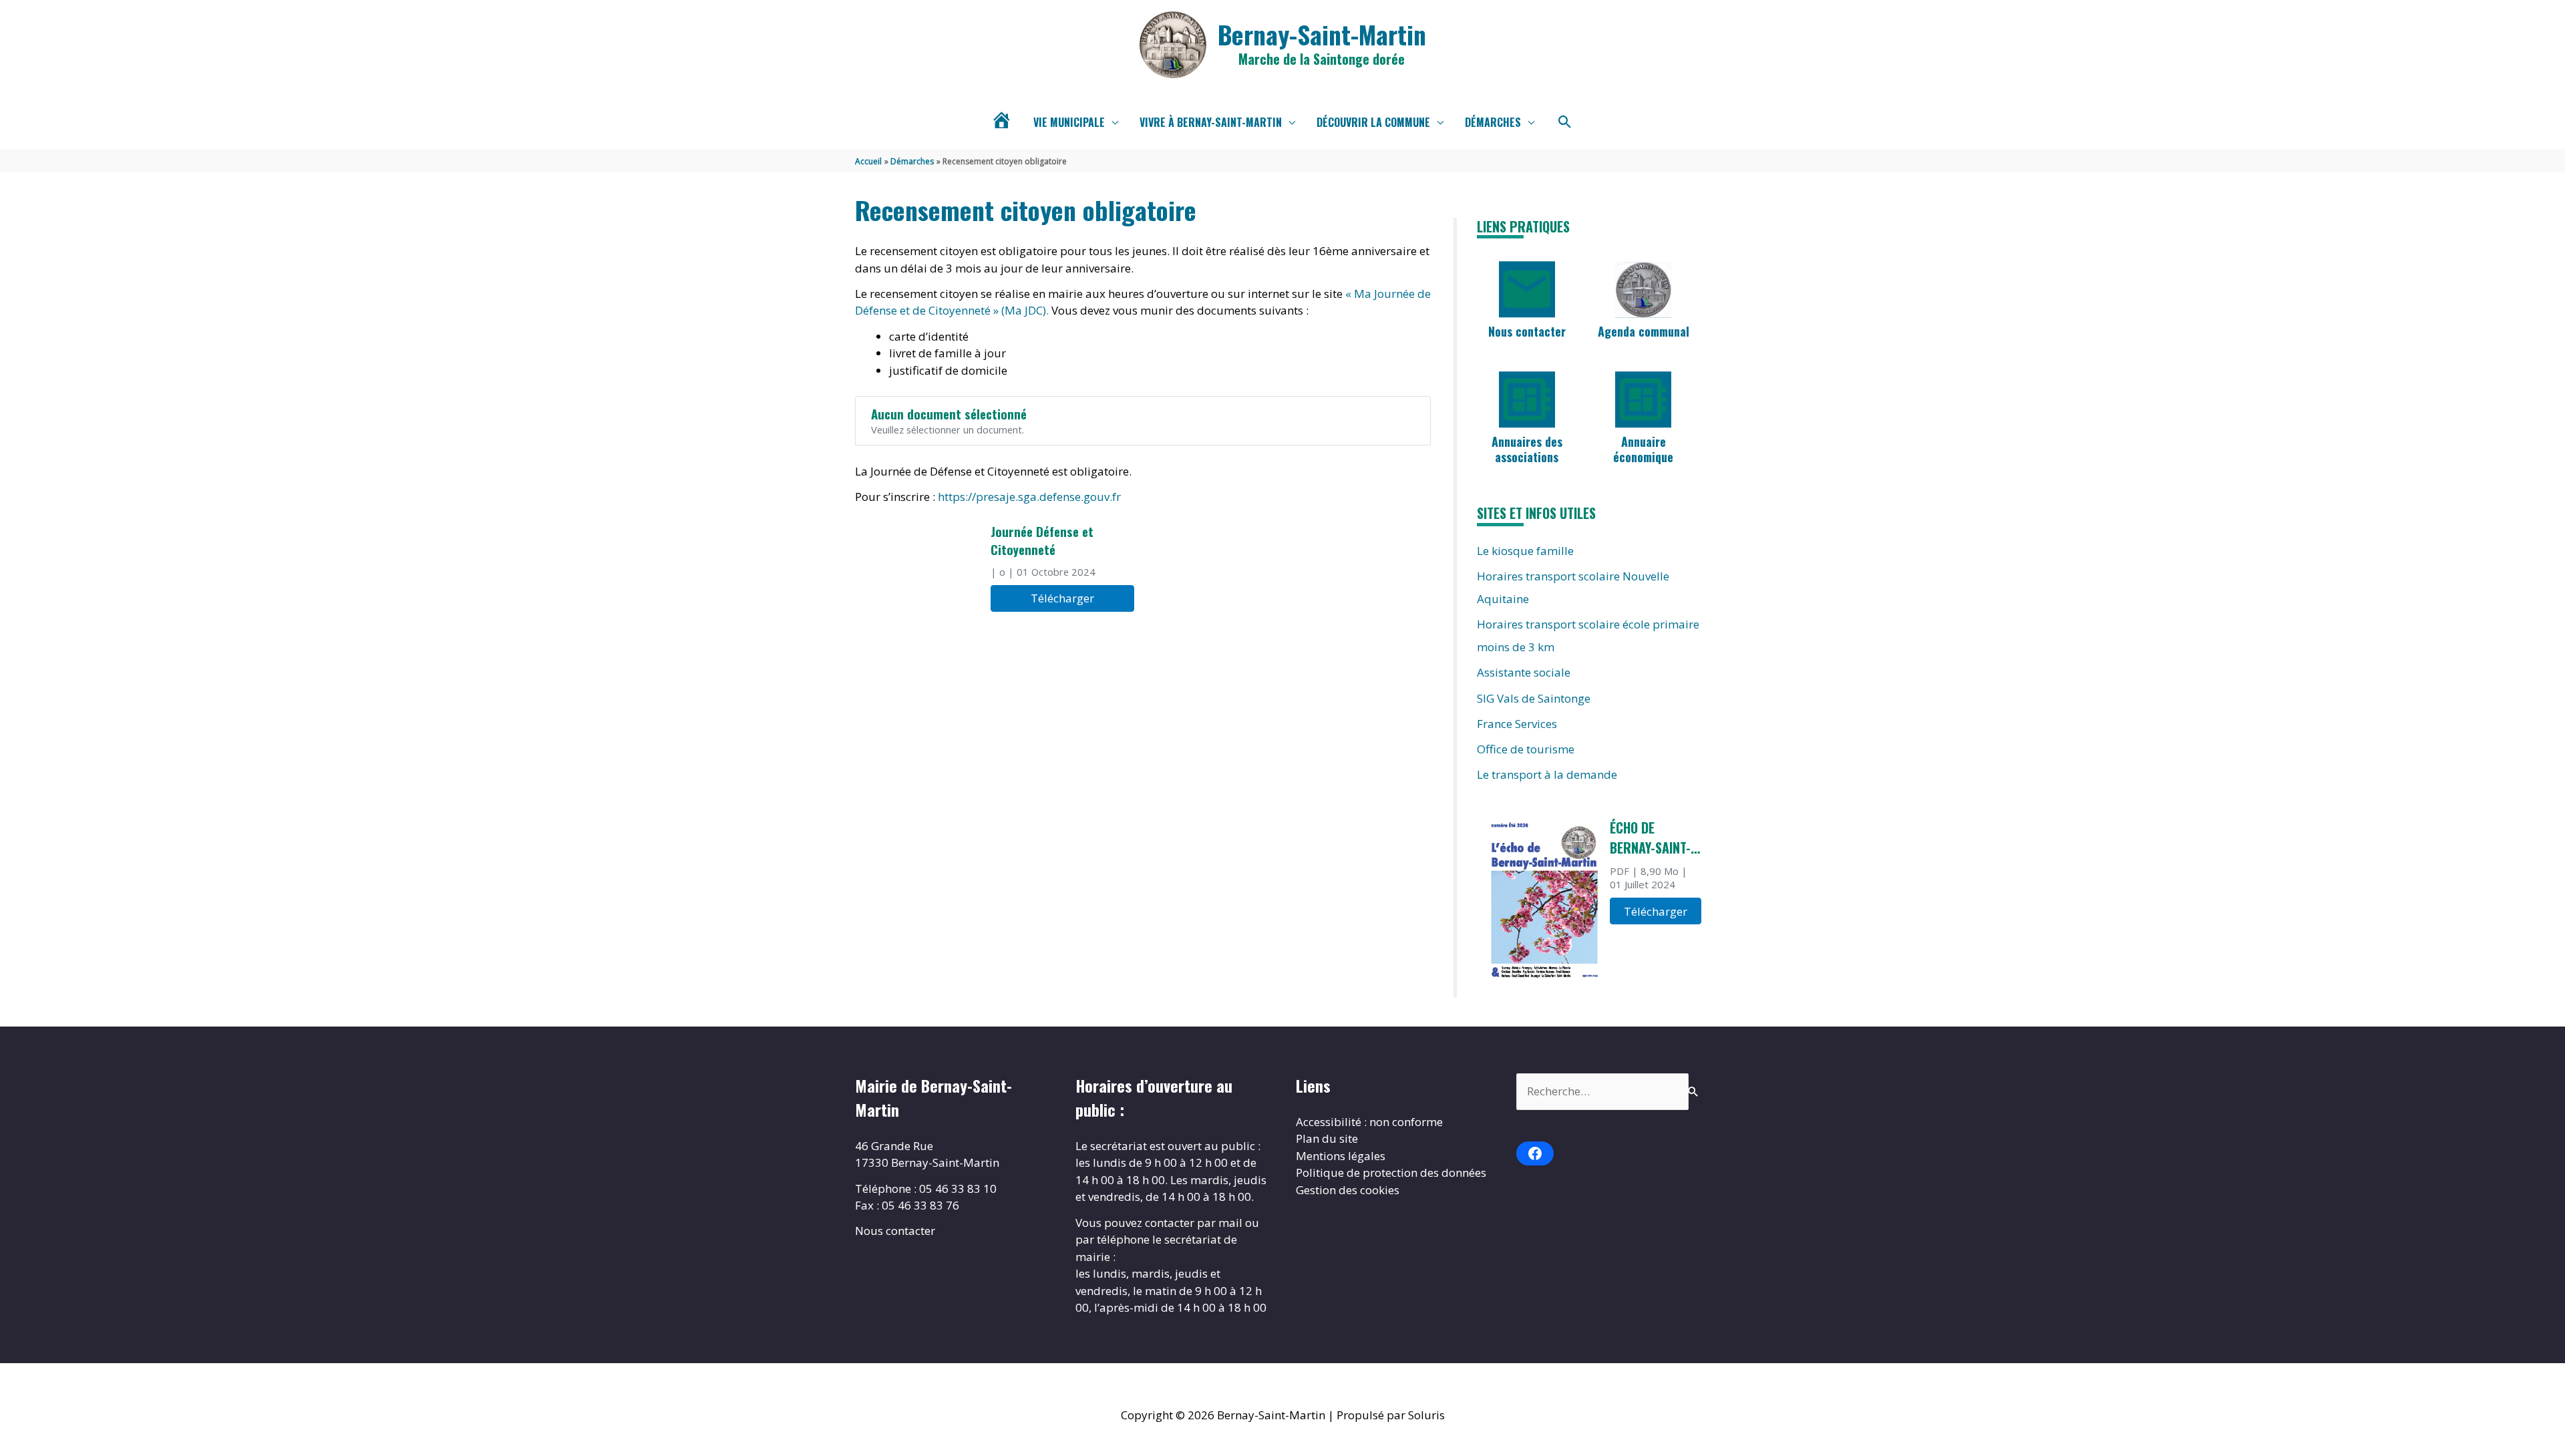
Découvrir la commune (1373, 122)
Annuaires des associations (1527, 449)
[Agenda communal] (1643, 289)
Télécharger (1062, 598)
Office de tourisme (1526, 749)
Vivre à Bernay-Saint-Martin (1211, 122)
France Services (1517, 724)
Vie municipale (1069, 122)
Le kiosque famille (1525, 551)
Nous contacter (1527, 331)
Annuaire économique (1643, 449)
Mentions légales (1341, 1156)
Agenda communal (1644, 331)
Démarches (1493, 122)
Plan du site (1327, 1138)
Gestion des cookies (1348, 1190)
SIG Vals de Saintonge (1534, 698)
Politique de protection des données (1391, 1172)
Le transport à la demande (1547, 774)
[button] (1565, 122)
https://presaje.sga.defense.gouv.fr (1029, 497)
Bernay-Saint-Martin (1322, 34)
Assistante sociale (1524, 672)
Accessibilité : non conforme (1369, 1122)
